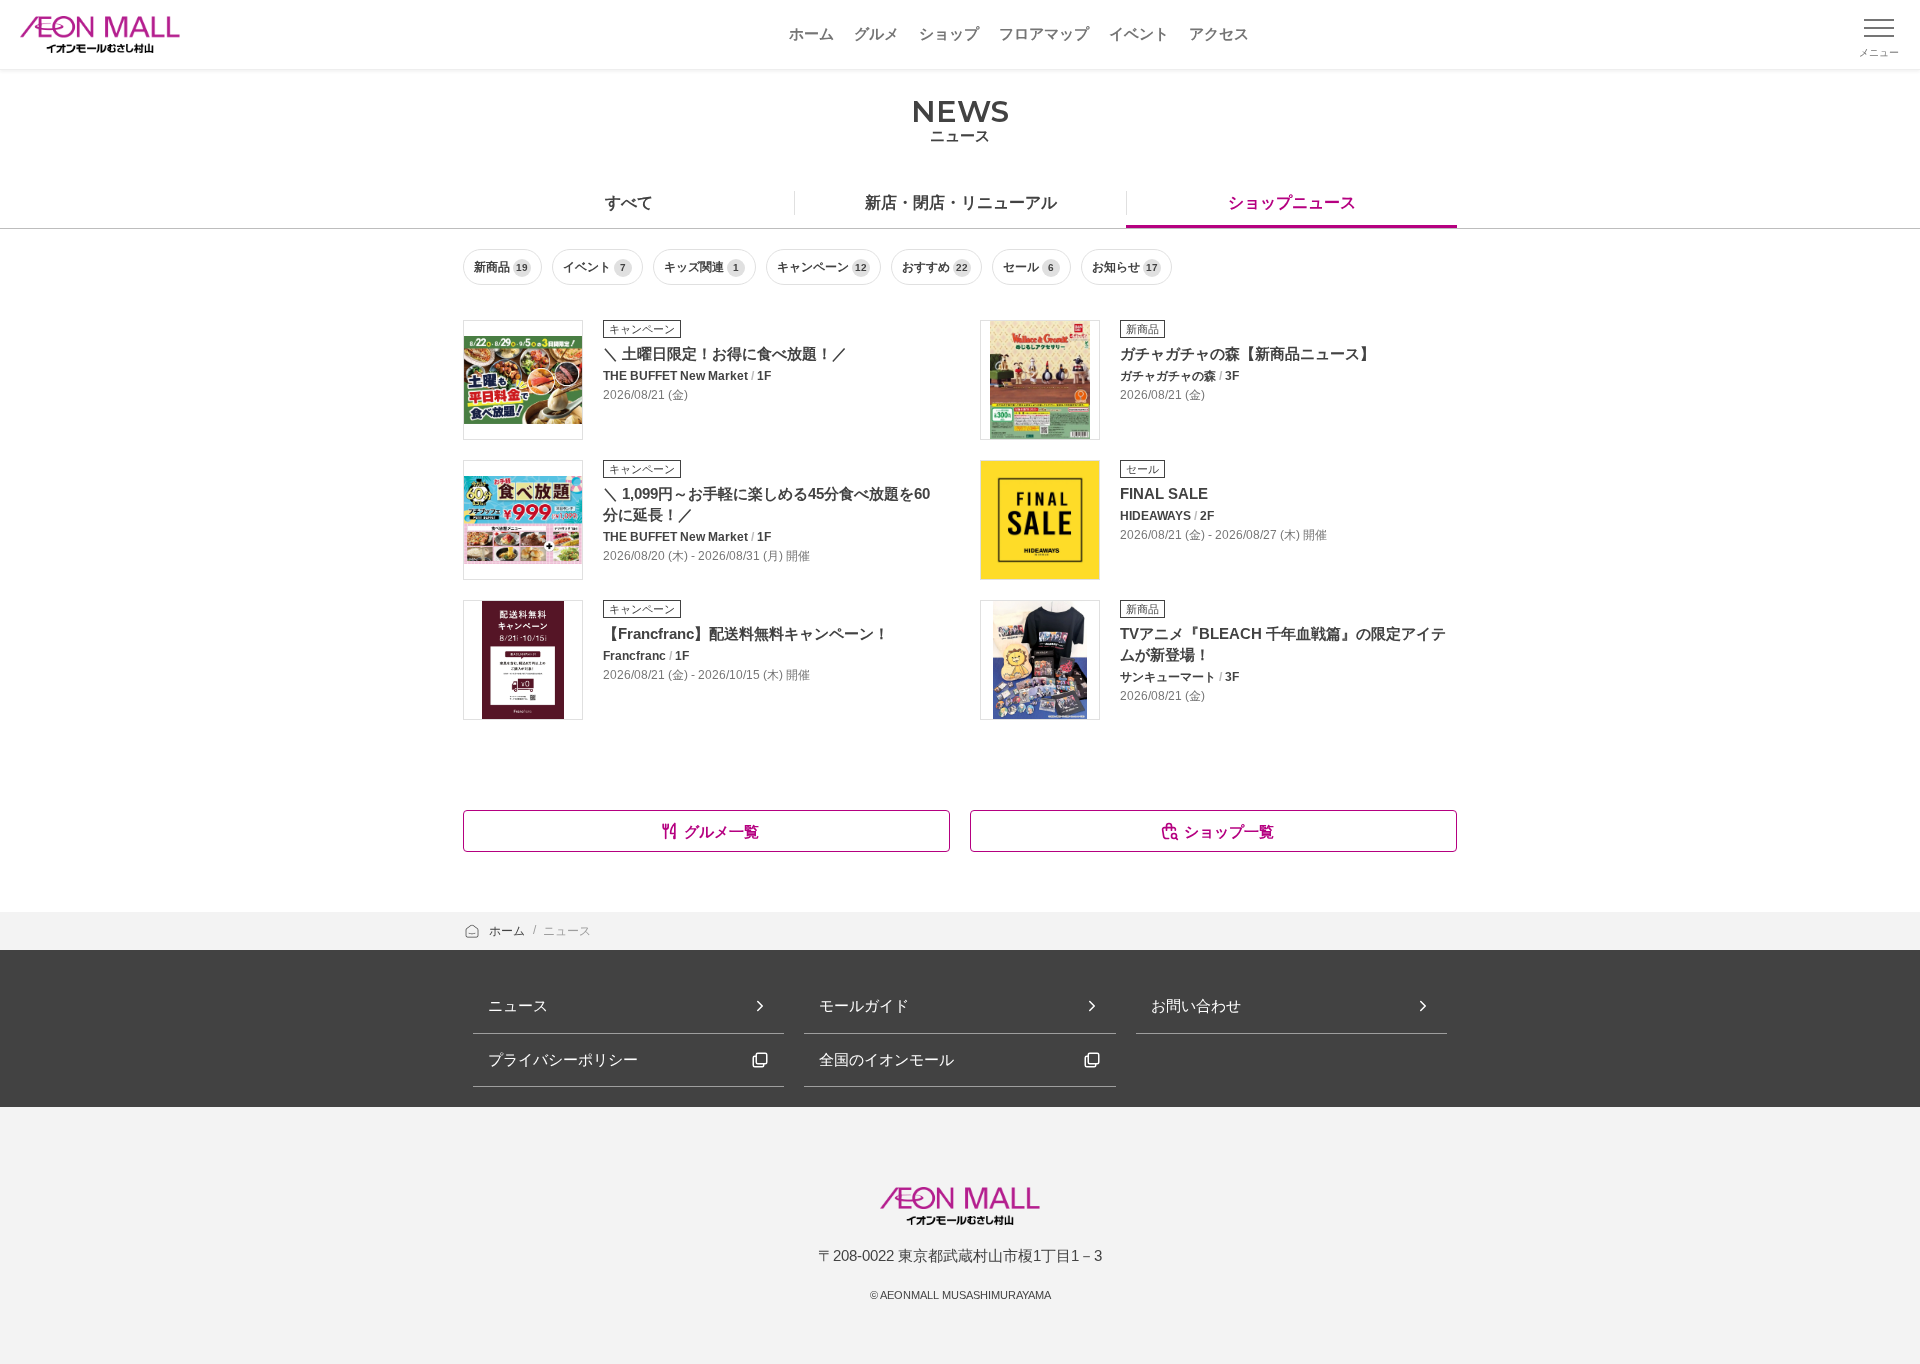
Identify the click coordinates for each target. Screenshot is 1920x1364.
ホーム (508, 931)
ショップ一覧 (1229, 831)
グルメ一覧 (721, 831)
